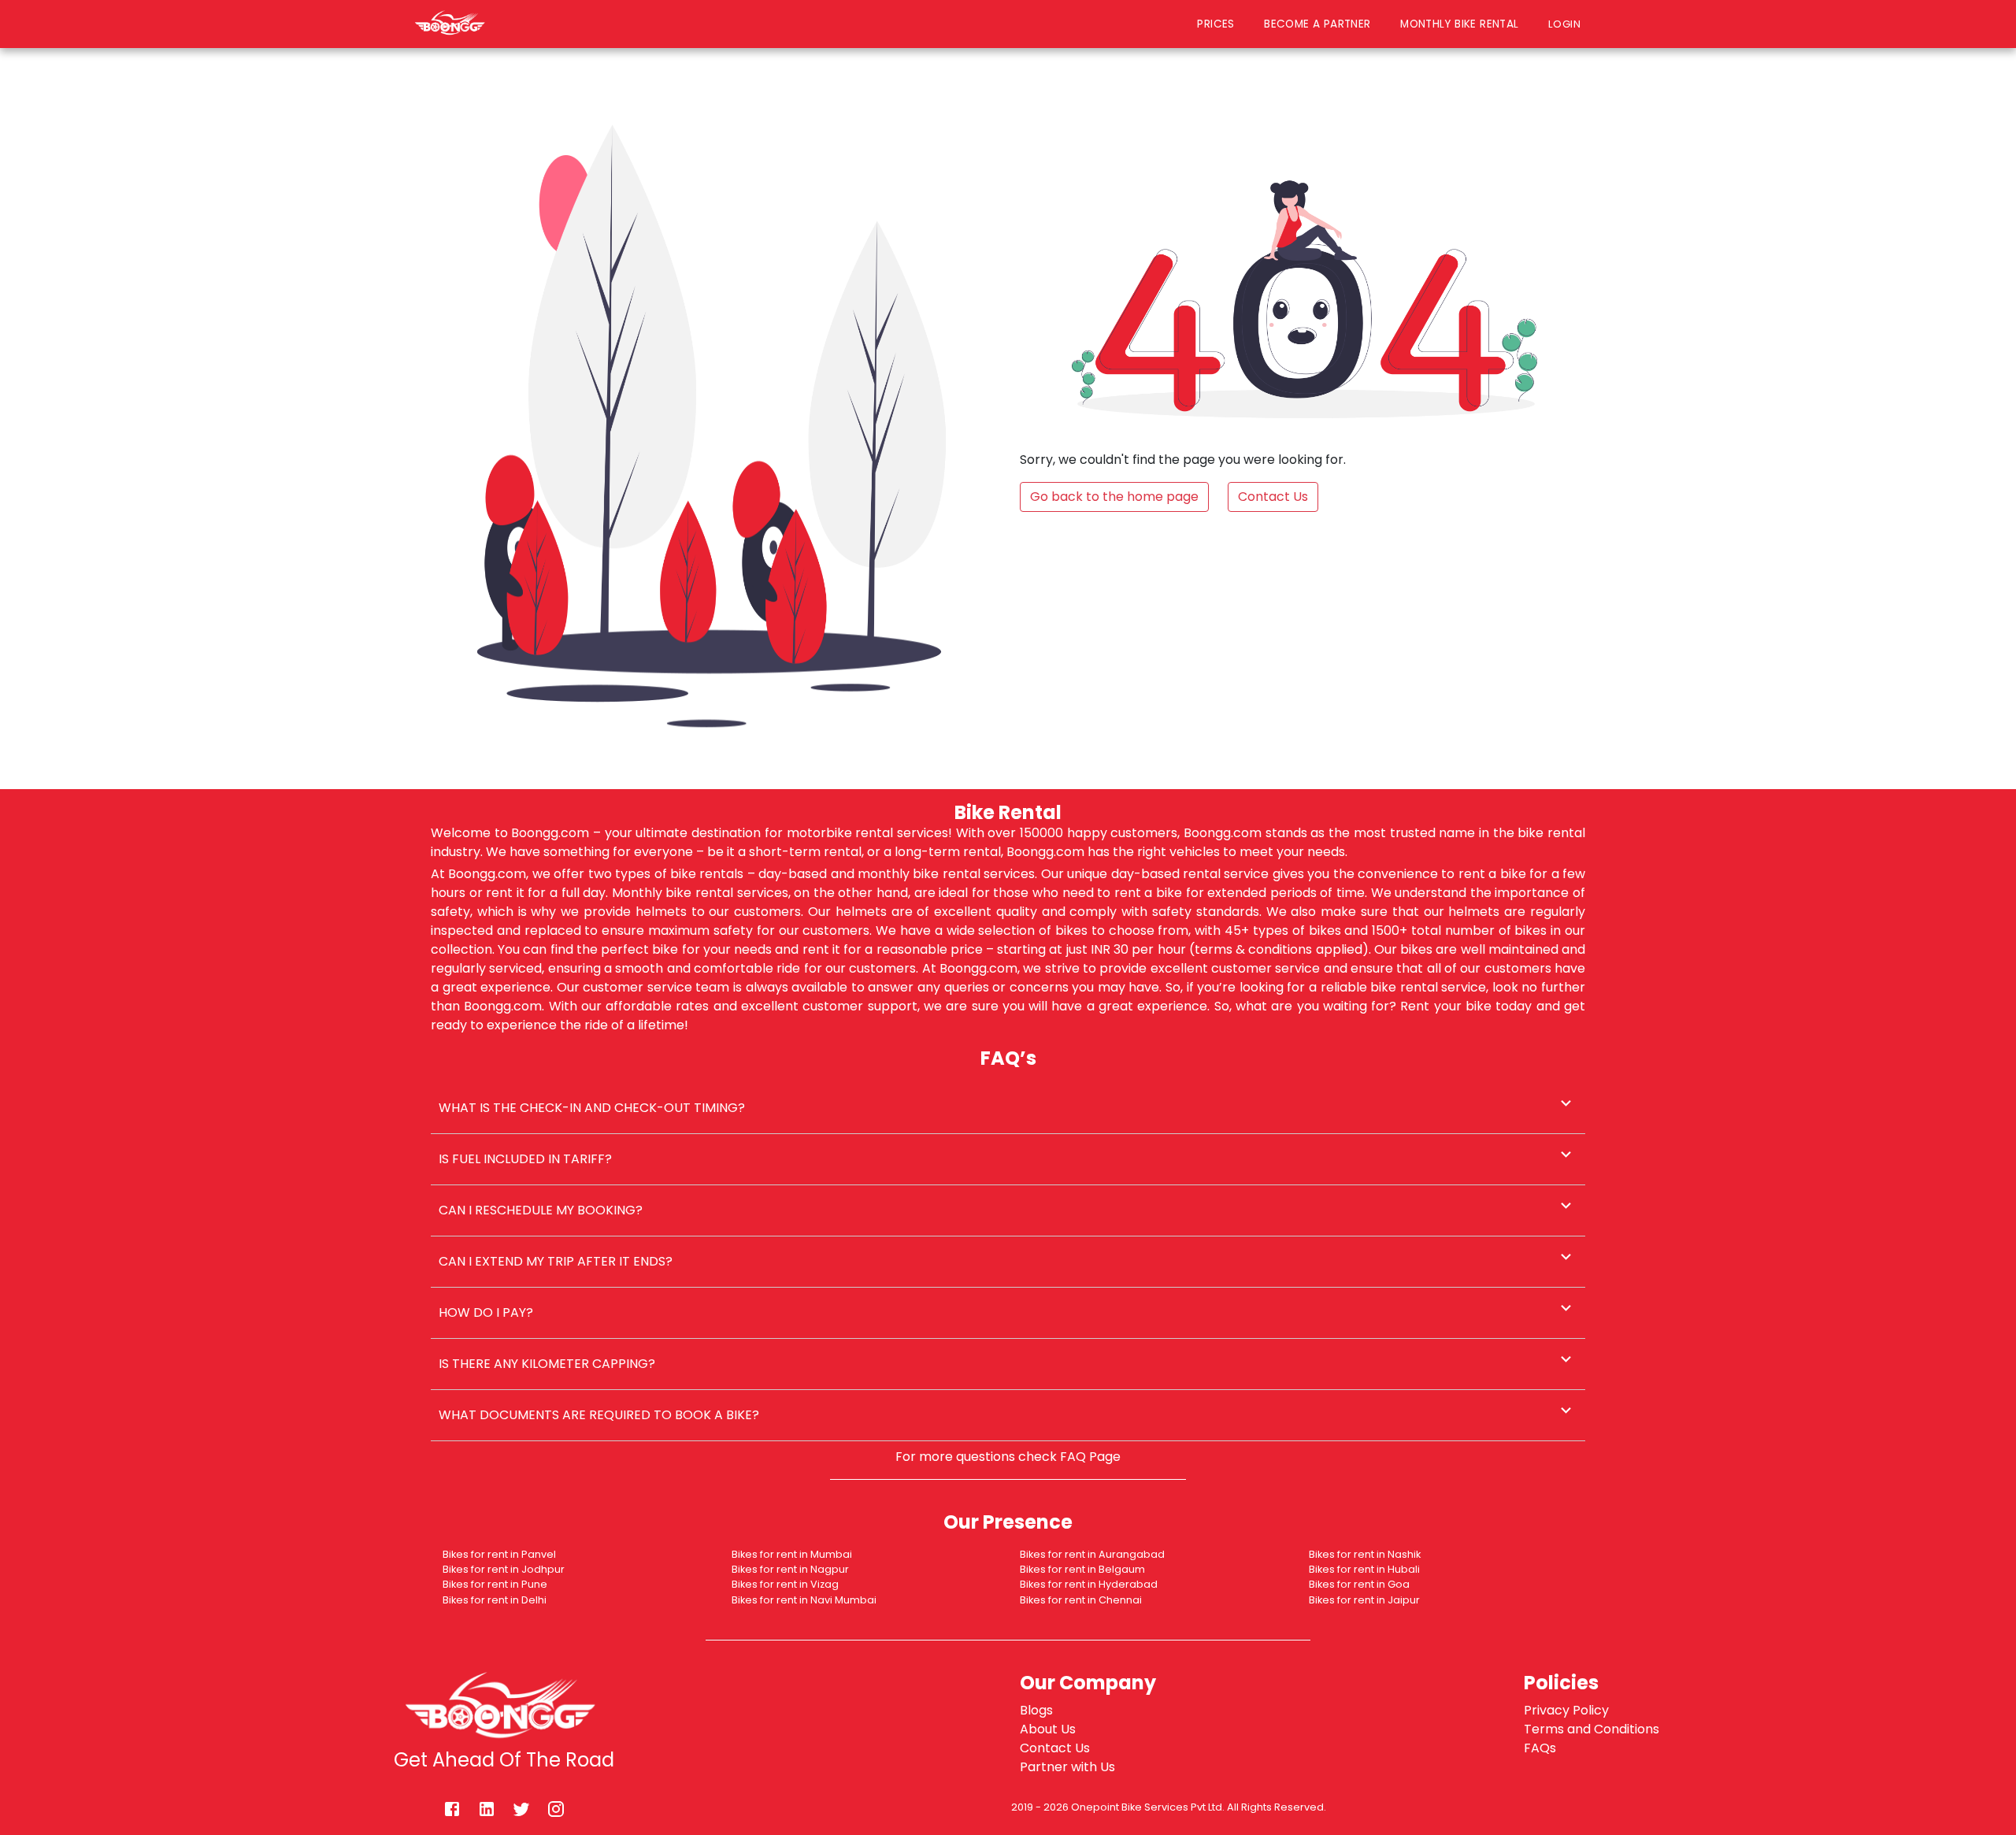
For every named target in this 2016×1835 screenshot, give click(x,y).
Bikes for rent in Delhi (495, 1600)
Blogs (1036, 1710)
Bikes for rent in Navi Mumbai (804, 1600)
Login (1568, 24)
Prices (1216, 24)
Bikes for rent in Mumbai (792, 1554)
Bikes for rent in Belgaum (1082, 1569)
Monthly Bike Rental (1459, 24)
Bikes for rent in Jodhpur (504, 1569)
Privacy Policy (1566, 1710)
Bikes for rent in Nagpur (790, 1569)
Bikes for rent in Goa (1359, 1584)
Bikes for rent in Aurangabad (1092, 1554)
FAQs (1540, 1748)
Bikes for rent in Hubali (1364, 1569)
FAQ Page (1090, 1457)
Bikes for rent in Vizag (785, 1584)
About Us (1048, 1729)
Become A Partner (1317, 24)
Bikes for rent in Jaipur (1364, 1600)
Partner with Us (1067, 1767)
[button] (1008, 1108)
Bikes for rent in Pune (495, 1584)
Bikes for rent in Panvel (499, 1554)
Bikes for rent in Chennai (1081, 1600)
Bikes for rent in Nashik (1365, 1554)
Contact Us (1055, 1748)
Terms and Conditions (1592, 1729)
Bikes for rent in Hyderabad (1089, 1584)
